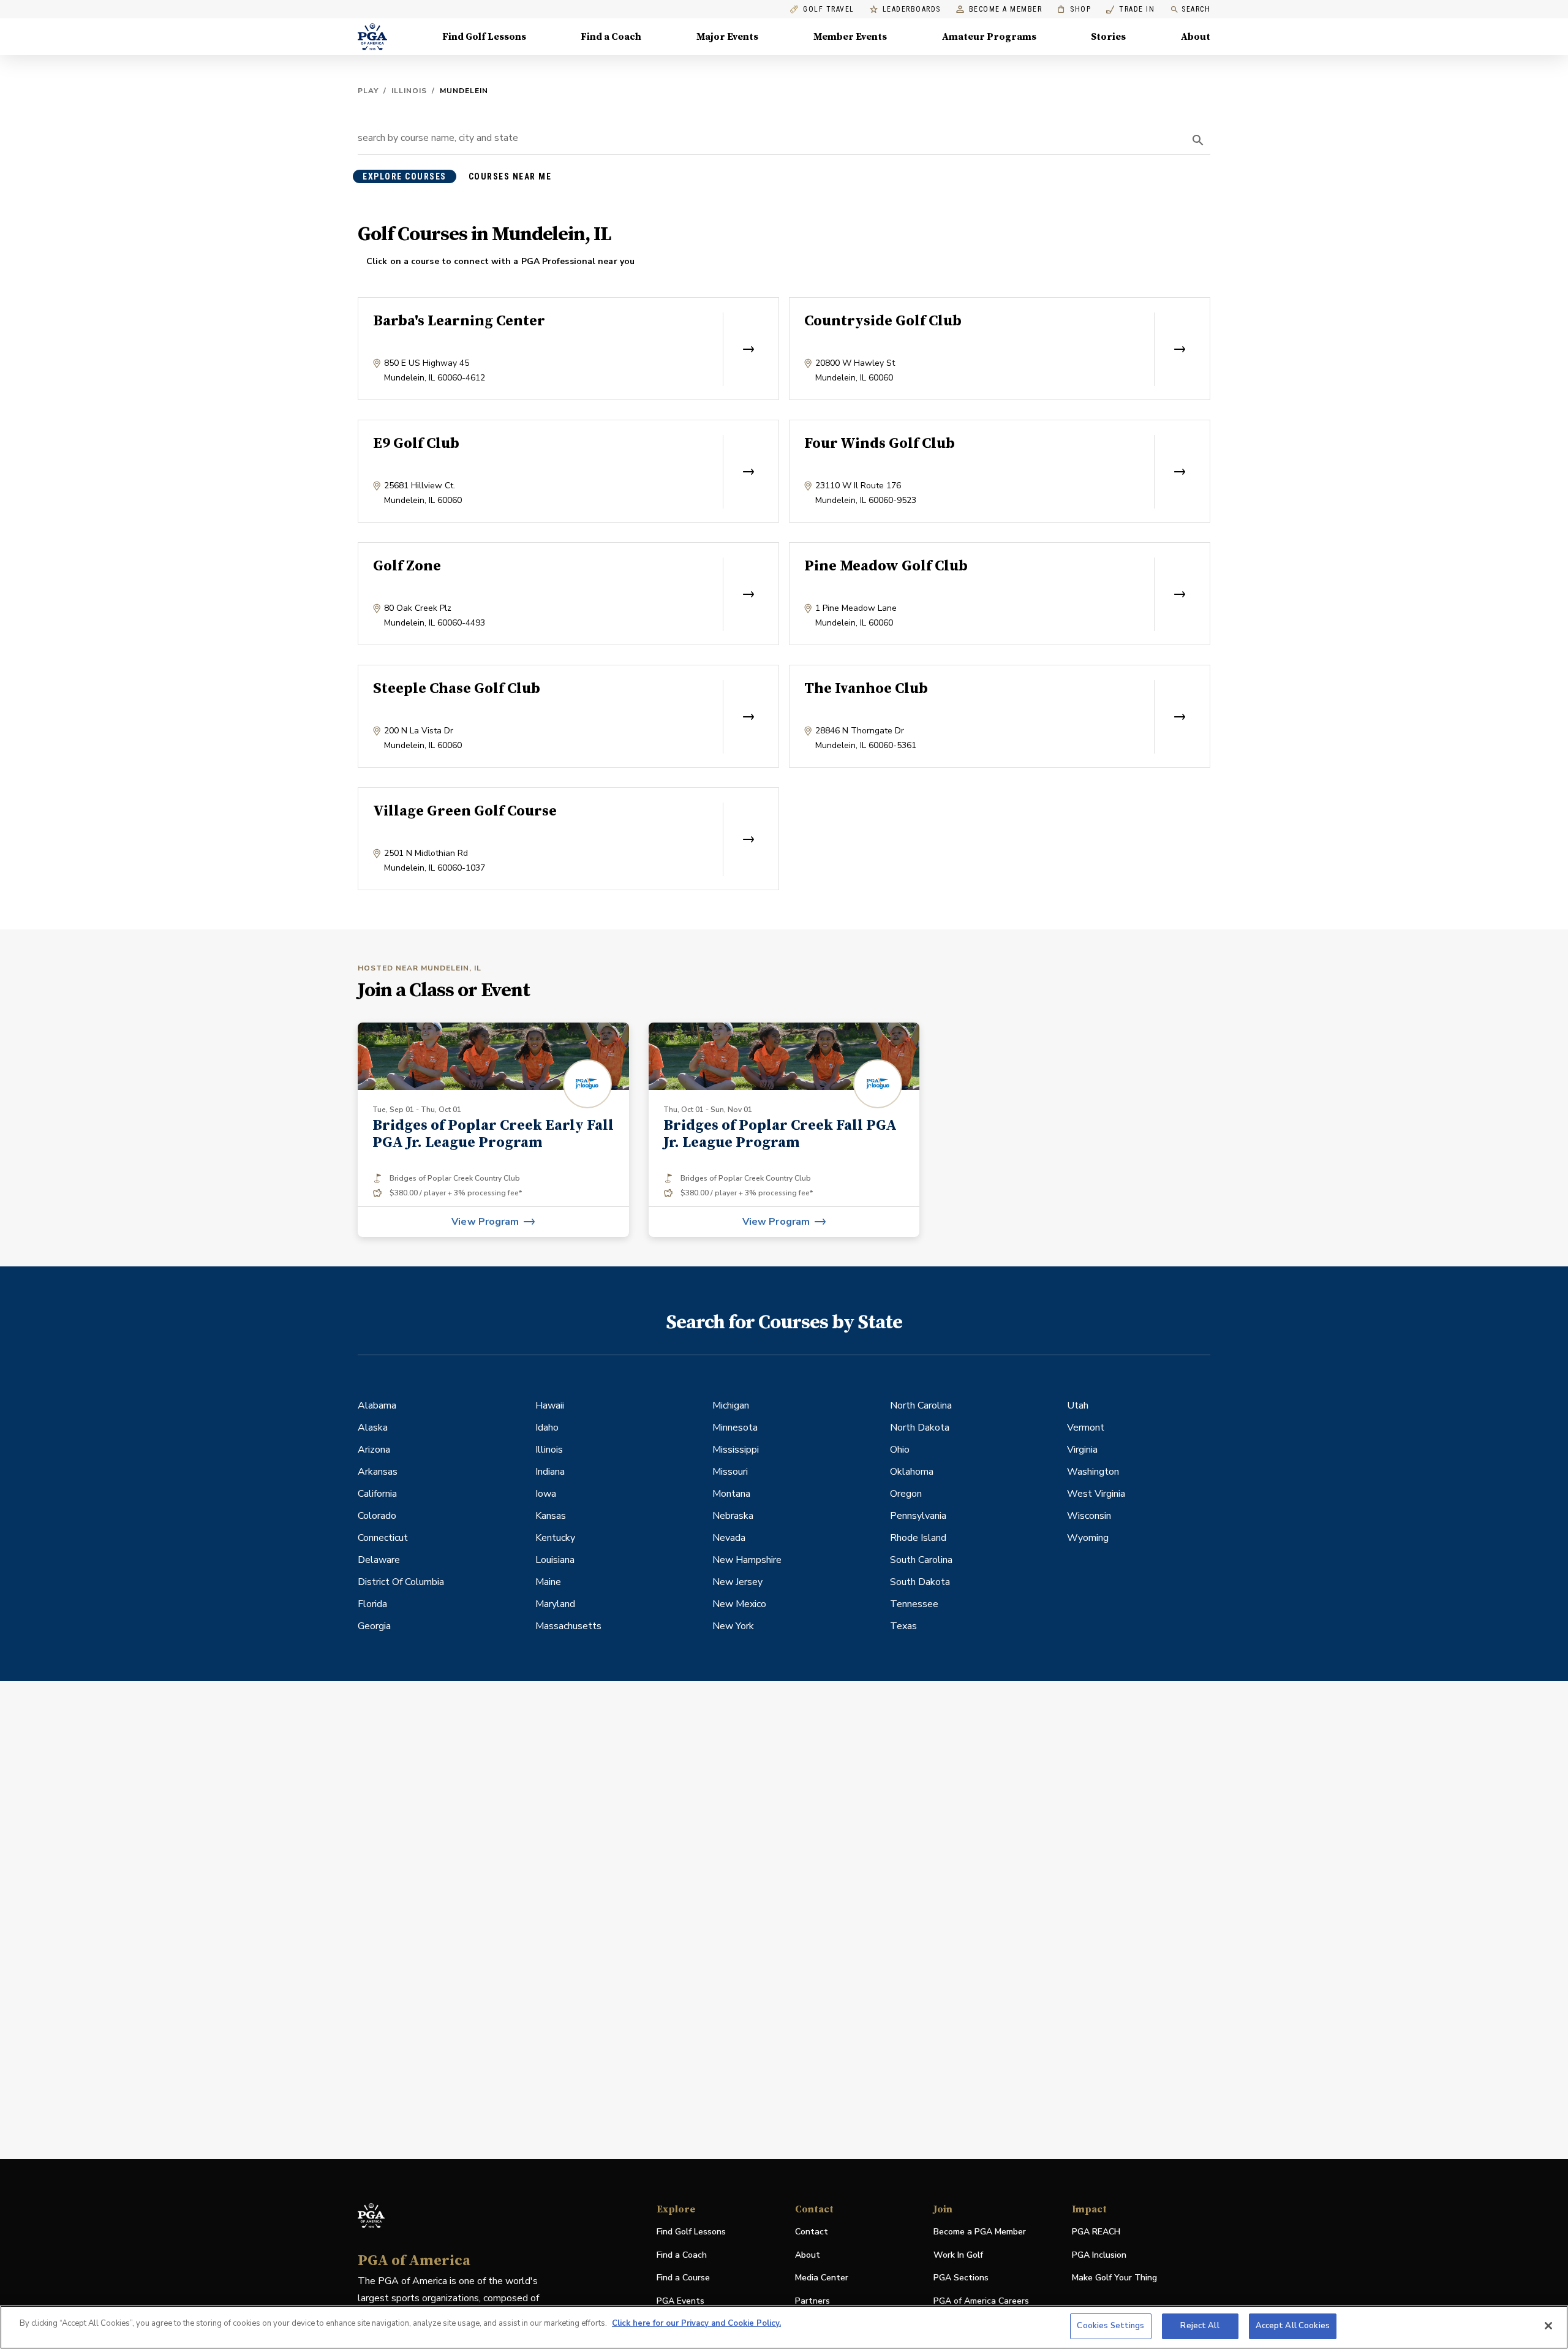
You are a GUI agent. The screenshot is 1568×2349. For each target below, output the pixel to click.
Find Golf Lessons (484, 37)
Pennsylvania (918, 1516)
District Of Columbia (401, 1582)
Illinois (409, 91)
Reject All (1200, 2326)
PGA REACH (1096, 2232)
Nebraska (733, 1516)
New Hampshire (747, 1560)
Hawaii (550, 1405)
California (377, 1494)
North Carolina (921, 1405)
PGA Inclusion (1099, 2255)
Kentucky (555, 1538)
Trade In (1130, 9)
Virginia (1082, 1450)
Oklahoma (912, 1472)
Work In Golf (958, 2255)
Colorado (377, 1516)
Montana (731, 1494)
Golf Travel (829, 9)
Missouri (730, 1472)
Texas (903, 1626)
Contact (812, 2232)
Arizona (374, 1450)
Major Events (727, 37)
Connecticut (383, 1538)
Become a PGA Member (980, 2232)
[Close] (1548, 2326)
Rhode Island (918, 1538)
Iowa (546, 1494)
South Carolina (921, 1560)
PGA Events (680, 2301)
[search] (1198, 140)
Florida (372, 1604)
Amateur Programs (989, 37)
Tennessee (914, 1604)
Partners (812, 2301)
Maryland (555, 1604)
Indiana (550, 1472)
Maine (548, 1582)
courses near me (510, 176)
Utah (1078, 1405)
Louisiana (555, 1560)
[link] (493, 1130)
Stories (1108, 37)
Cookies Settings (1110, 2326)
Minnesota (735, 1428)
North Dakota (920, 1428)
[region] (784, 2327)
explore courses (405, 176)
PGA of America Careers (981, 2302)
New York (733, 1626)
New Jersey (737, 1582)
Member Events (850, 37)
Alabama (377, 1405)
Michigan (731, 1405)
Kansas (551, 1516)
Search (1196, 9)
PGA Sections (961, 2278)
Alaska (373, 1428)
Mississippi (736, 1450)
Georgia (374, 1626)
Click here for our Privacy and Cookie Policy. (696, 2323)
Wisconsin (1089, 1516)
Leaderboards (912, 9)
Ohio (900, 1450)
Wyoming (1088, 1538)
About (1196, 37)
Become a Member (1006, 9)
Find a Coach (611, 37)
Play (368, 91)
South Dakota (920, 1582)
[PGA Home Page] (372, 37)
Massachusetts (568, 1626)
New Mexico (739, 1604)
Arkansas (378, 1472)
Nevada (729, 1538)
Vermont (1086, 1428)
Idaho (547, 1428)
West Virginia (1096, 1494)
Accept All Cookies (1293, 2326)
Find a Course (683, 2278)
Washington (1093, 1472)
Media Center (822, 2278)
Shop (1074, 9)
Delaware (379, 1560)
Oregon (906, 1494)
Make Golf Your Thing (1114, 2278)
